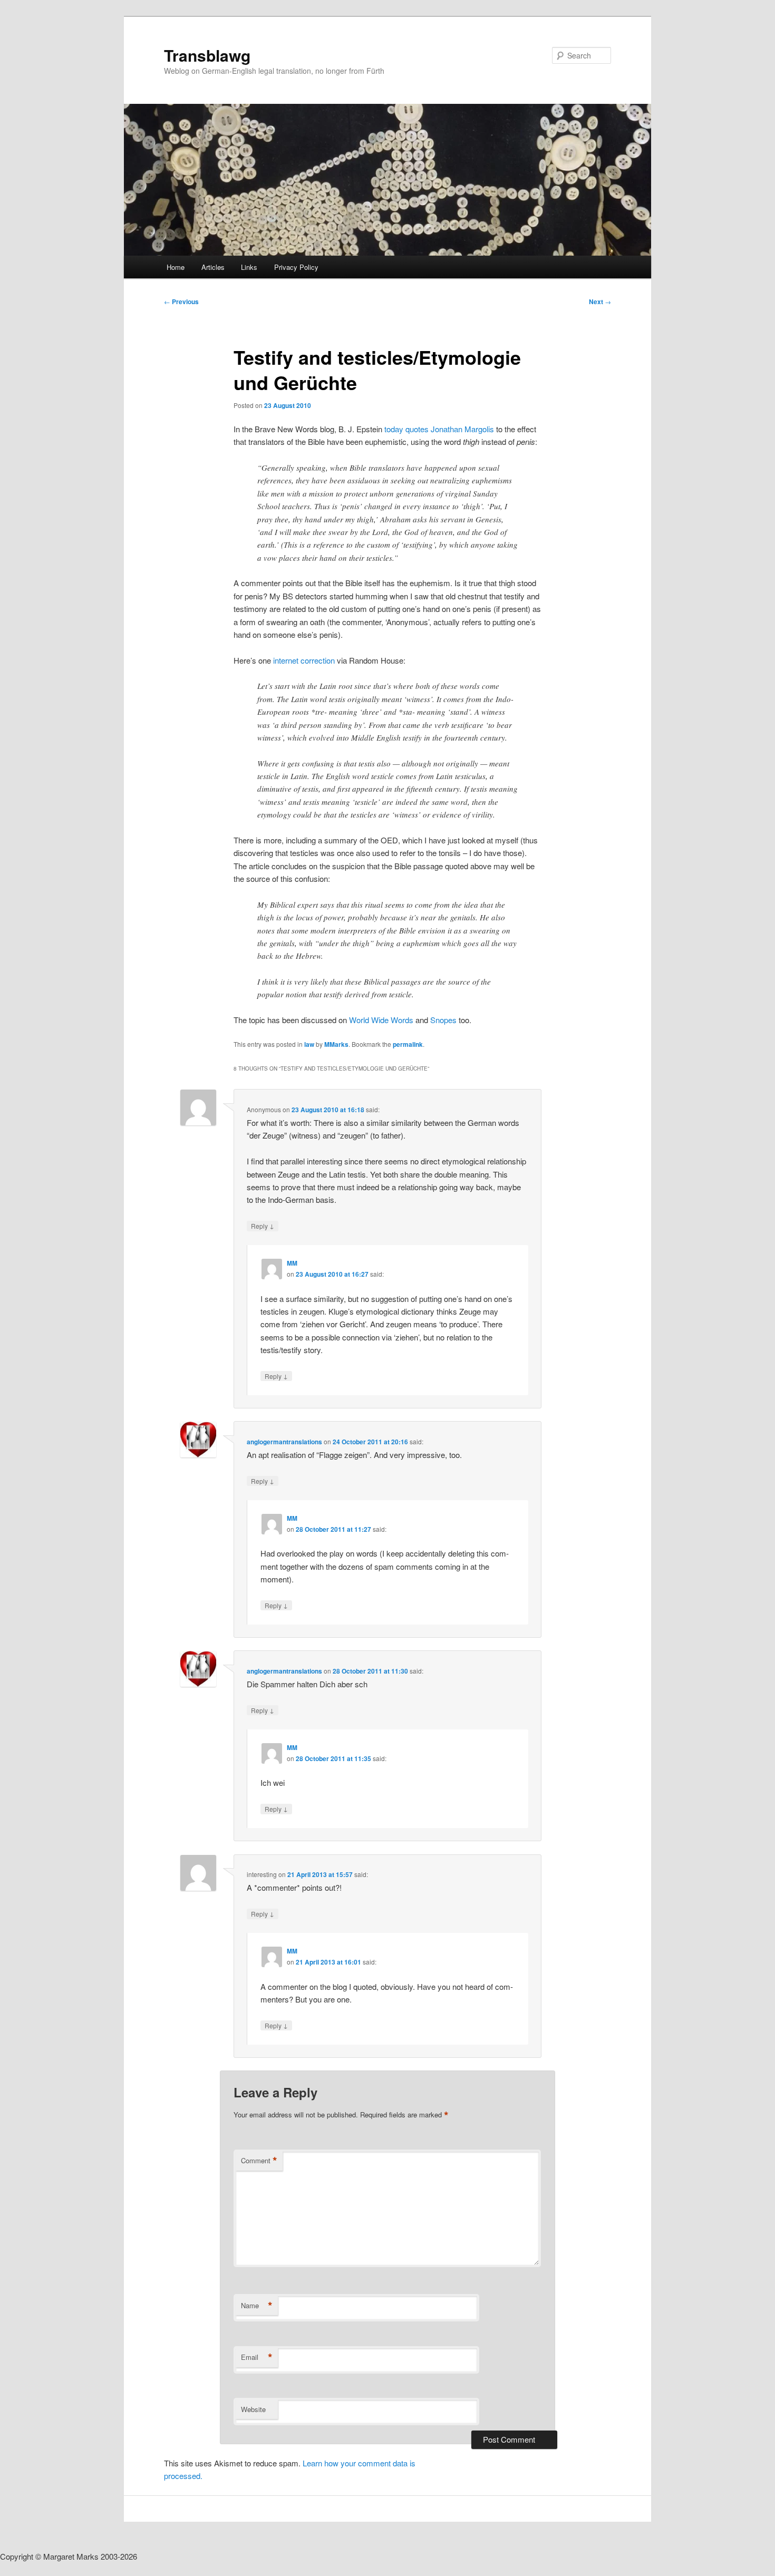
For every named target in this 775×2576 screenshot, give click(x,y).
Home (176, 267)
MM (292, 1263)
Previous (181, 302)
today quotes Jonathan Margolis (439, 429)
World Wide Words (381, 1020)
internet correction (303, 660)
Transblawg (207, 55)
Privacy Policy (296, 267)
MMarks (336, 1044)
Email (257, 2357)
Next (600, 302)
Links (249, 267)
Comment (259, 2161)
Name (257, 2306)
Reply (263, 1226)
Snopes (443, 1020)
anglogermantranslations (284, 1442)
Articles (213, 267)
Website (253, 2409)
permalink (408, 1044)
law (309, 1044)
